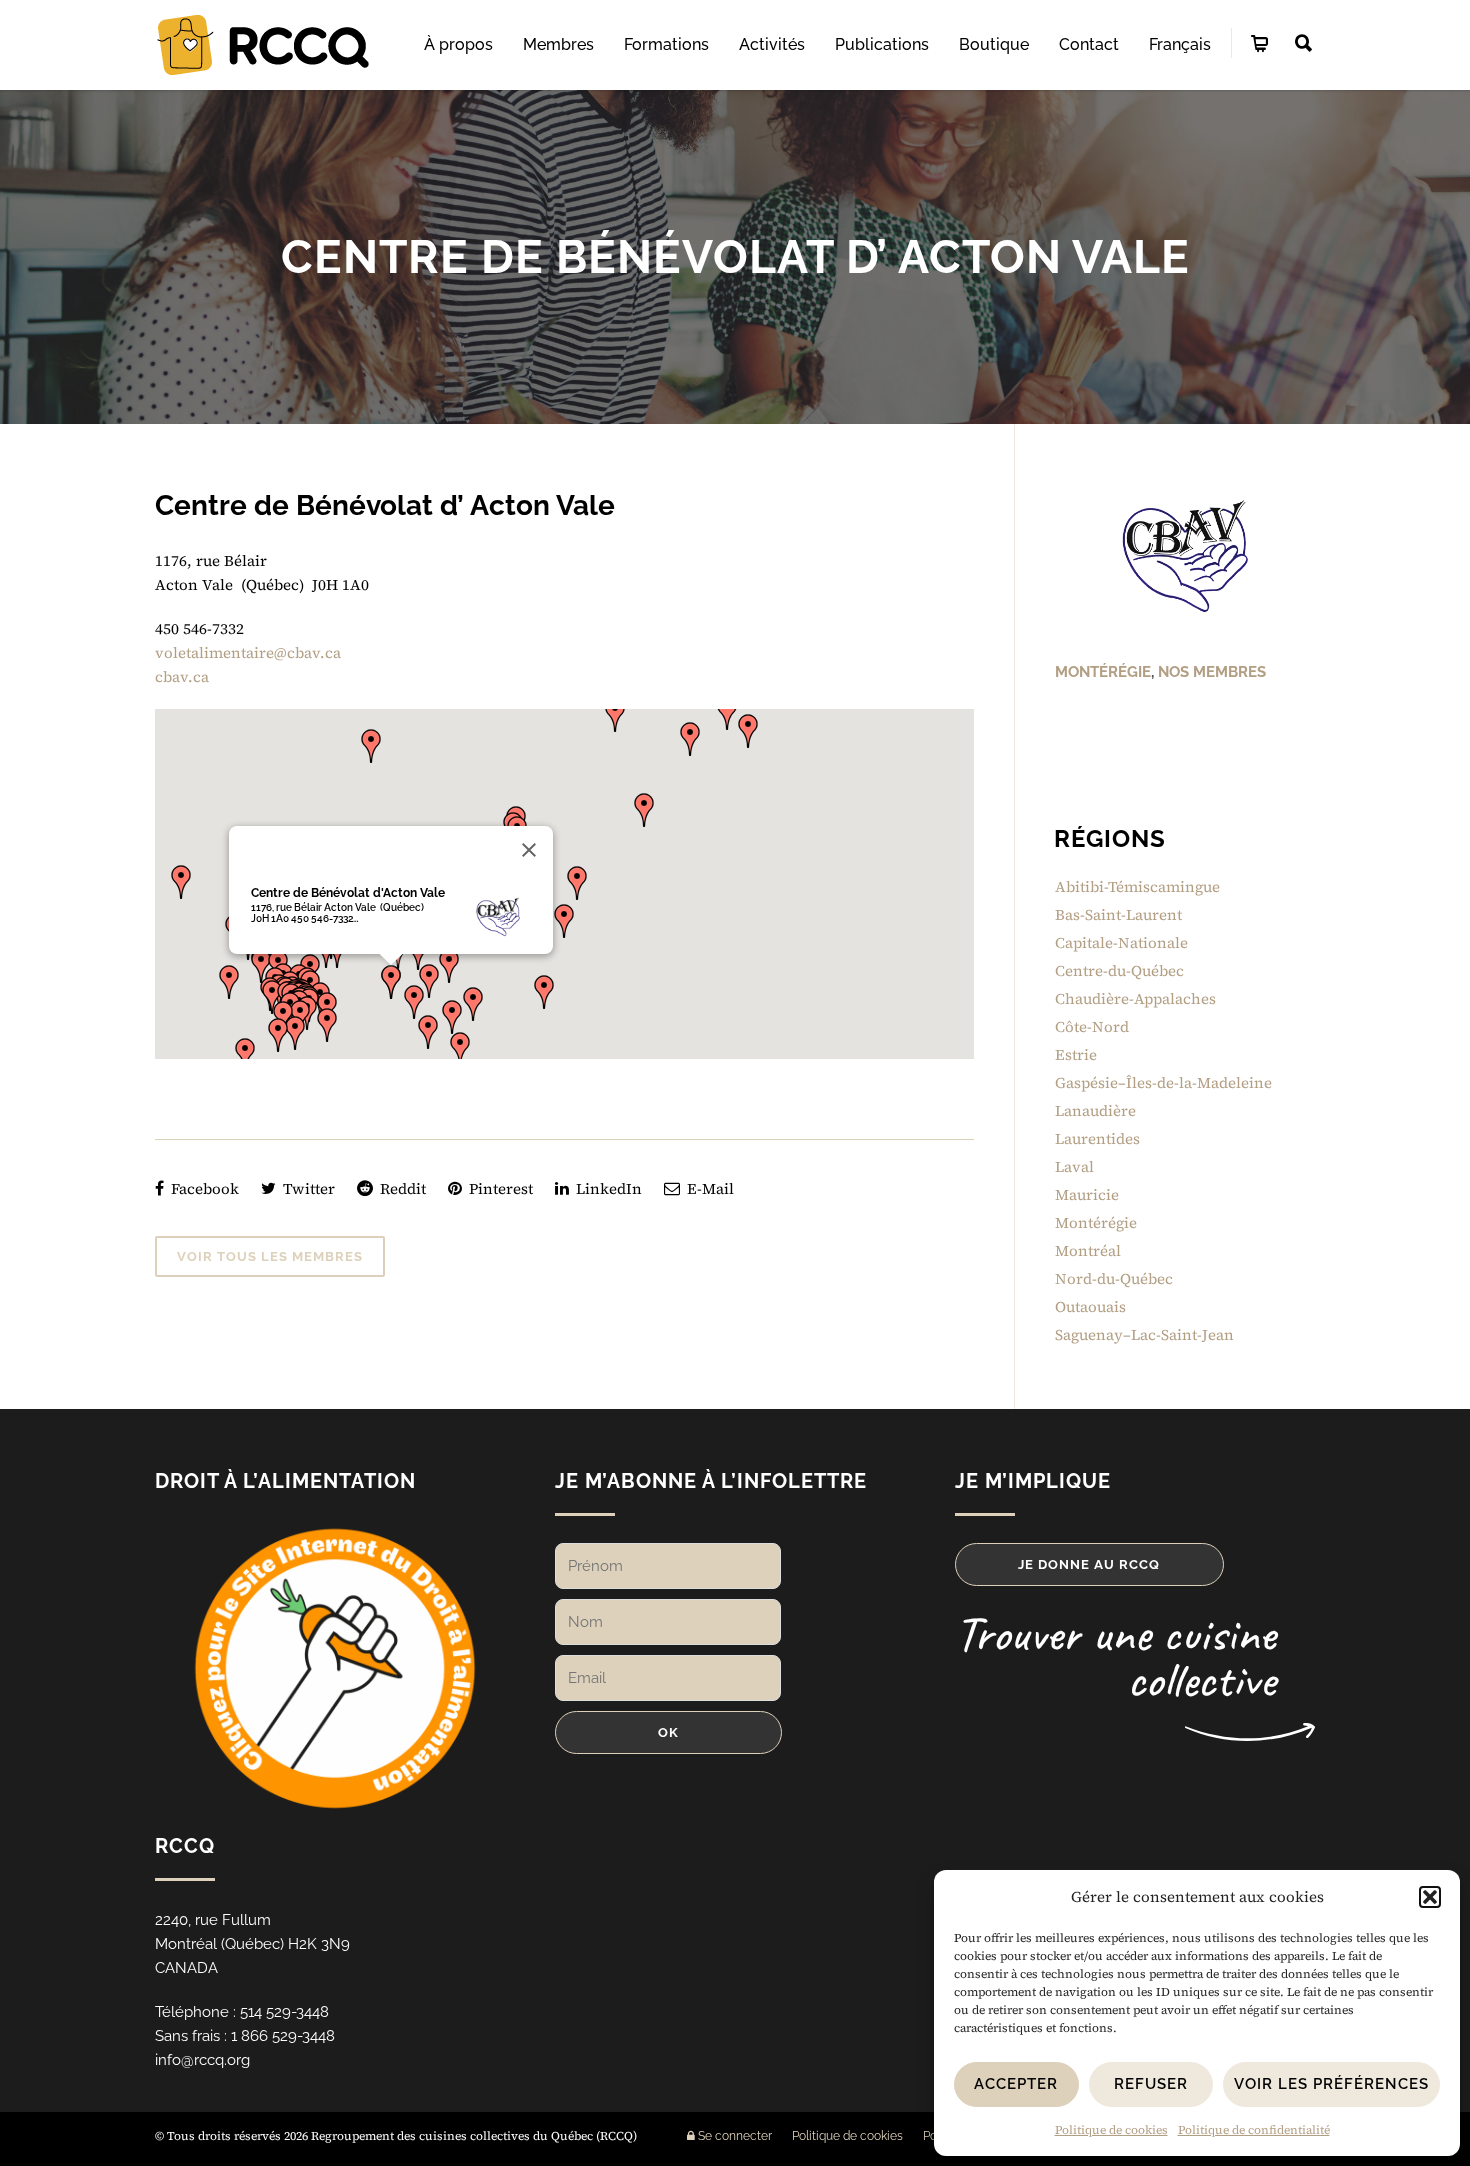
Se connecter (733, 2136)
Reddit (401, 1188)
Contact (1089, 44)
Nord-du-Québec (1114, 1278)
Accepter (1016, 2084)
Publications (882, 44)
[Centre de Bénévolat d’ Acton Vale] (1185, 557)
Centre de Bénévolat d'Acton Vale (348, 893)
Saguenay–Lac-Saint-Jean (1144, 1334)
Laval (1074, 1166)
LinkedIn (607, 1188)
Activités (772, 44)
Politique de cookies (1111, 2130)
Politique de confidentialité (1254, 2130)
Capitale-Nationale (1121, 942)
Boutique (994, 44)
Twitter (307, 1188)
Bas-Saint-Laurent (1118, 914)
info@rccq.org (202, 2060)
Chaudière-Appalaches (1135, 998)
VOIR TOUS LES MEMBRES (270, 1256)
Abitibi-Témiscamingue (1137, 886)
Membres (558, 44)
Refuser (1151, 2084)
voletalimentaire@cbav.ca (248, 652)
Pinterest (499, 1188)
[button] (1430, 1897)
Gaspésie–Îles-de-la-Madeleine (1163, 1082)
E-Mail (708, 1188)
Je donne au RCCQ (1089, 1564)
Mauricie (1087, 1194)
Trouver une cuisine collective (1115, 1656)
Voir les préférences (1331, 2084)
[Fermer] (529, 850)
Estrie (1076, 1054)
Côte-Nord (1092, 1026)
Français (1180, 44)
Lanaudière (1095, 1110)
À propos (458, 44)
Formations (666, 44)
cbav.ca (182, 676)
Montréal (1088, 1250)
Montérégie (1103, 672)
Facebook (203, 1188)
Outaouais (1090, 1306)
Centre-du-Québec (1119, 970)
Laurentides (1097, 1138)
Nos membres (1212, 672)
